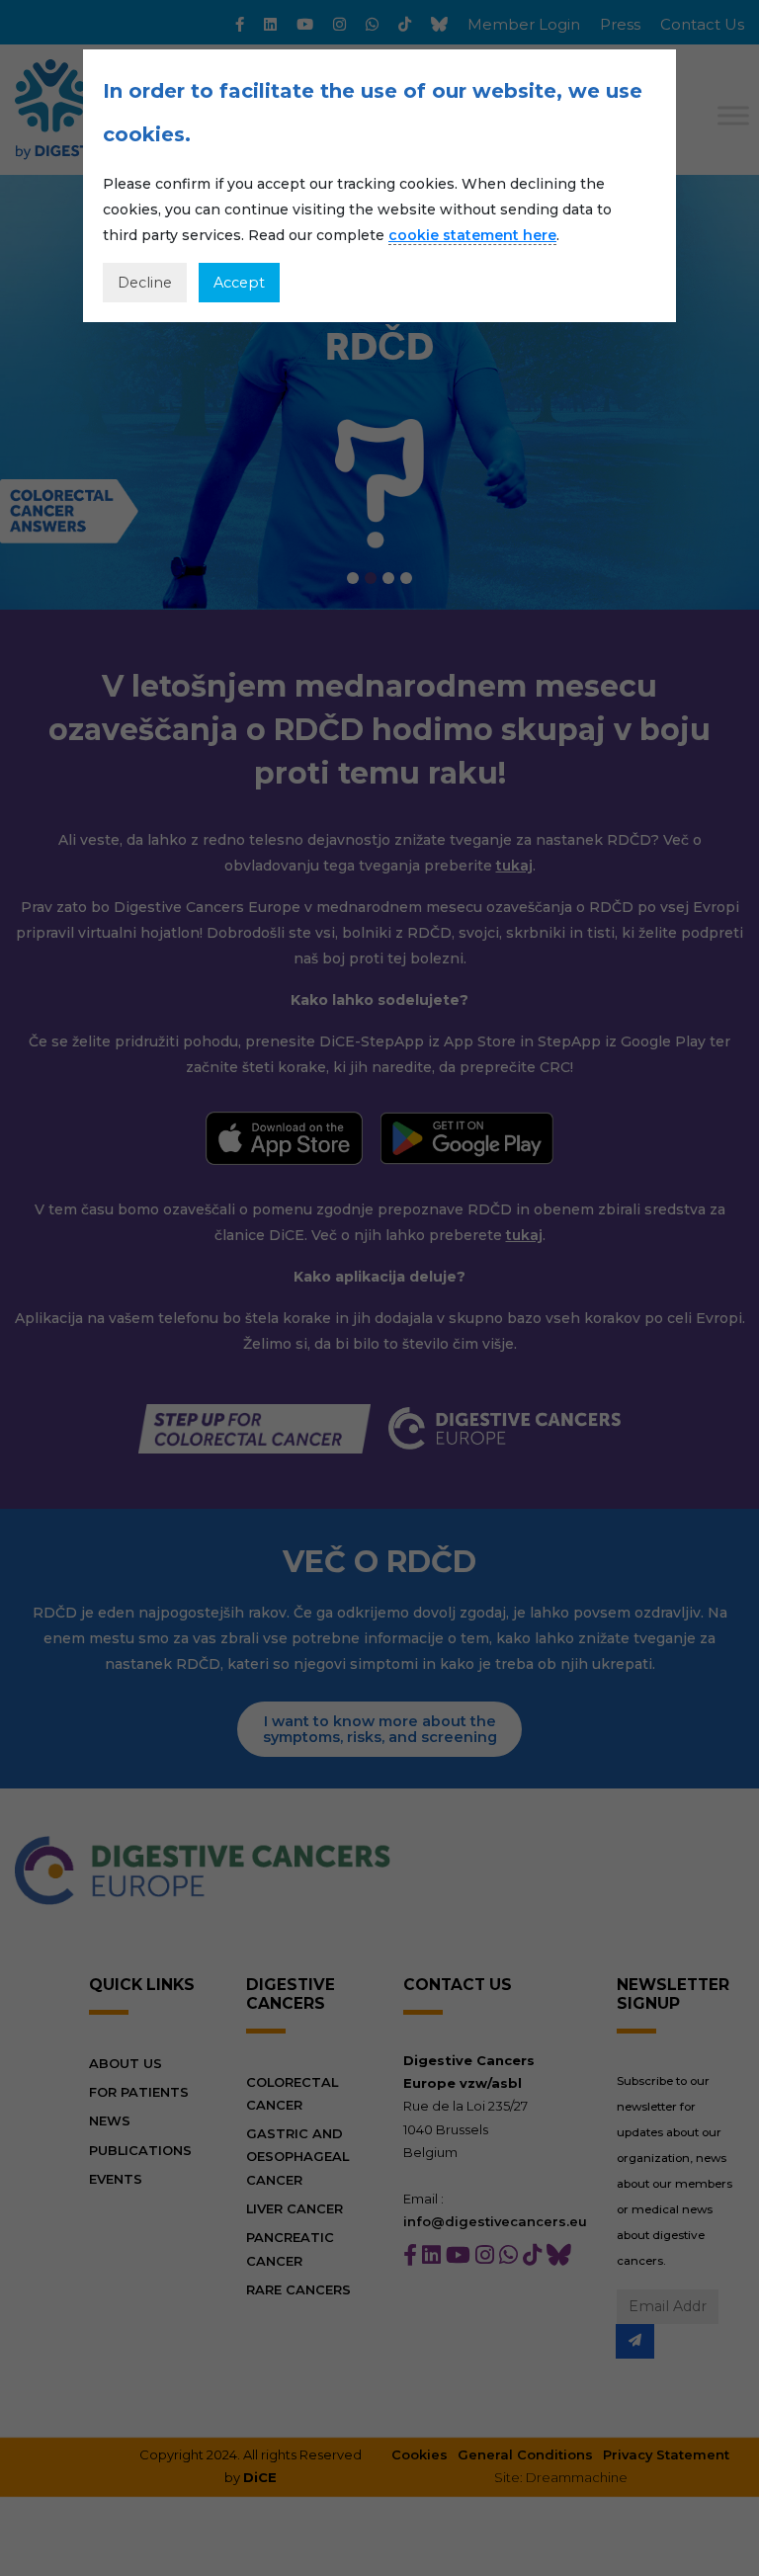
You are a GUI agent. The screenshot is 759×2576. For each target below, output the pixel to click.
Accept (239, 283)
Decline (145, 283)
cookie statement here (472, 235)
